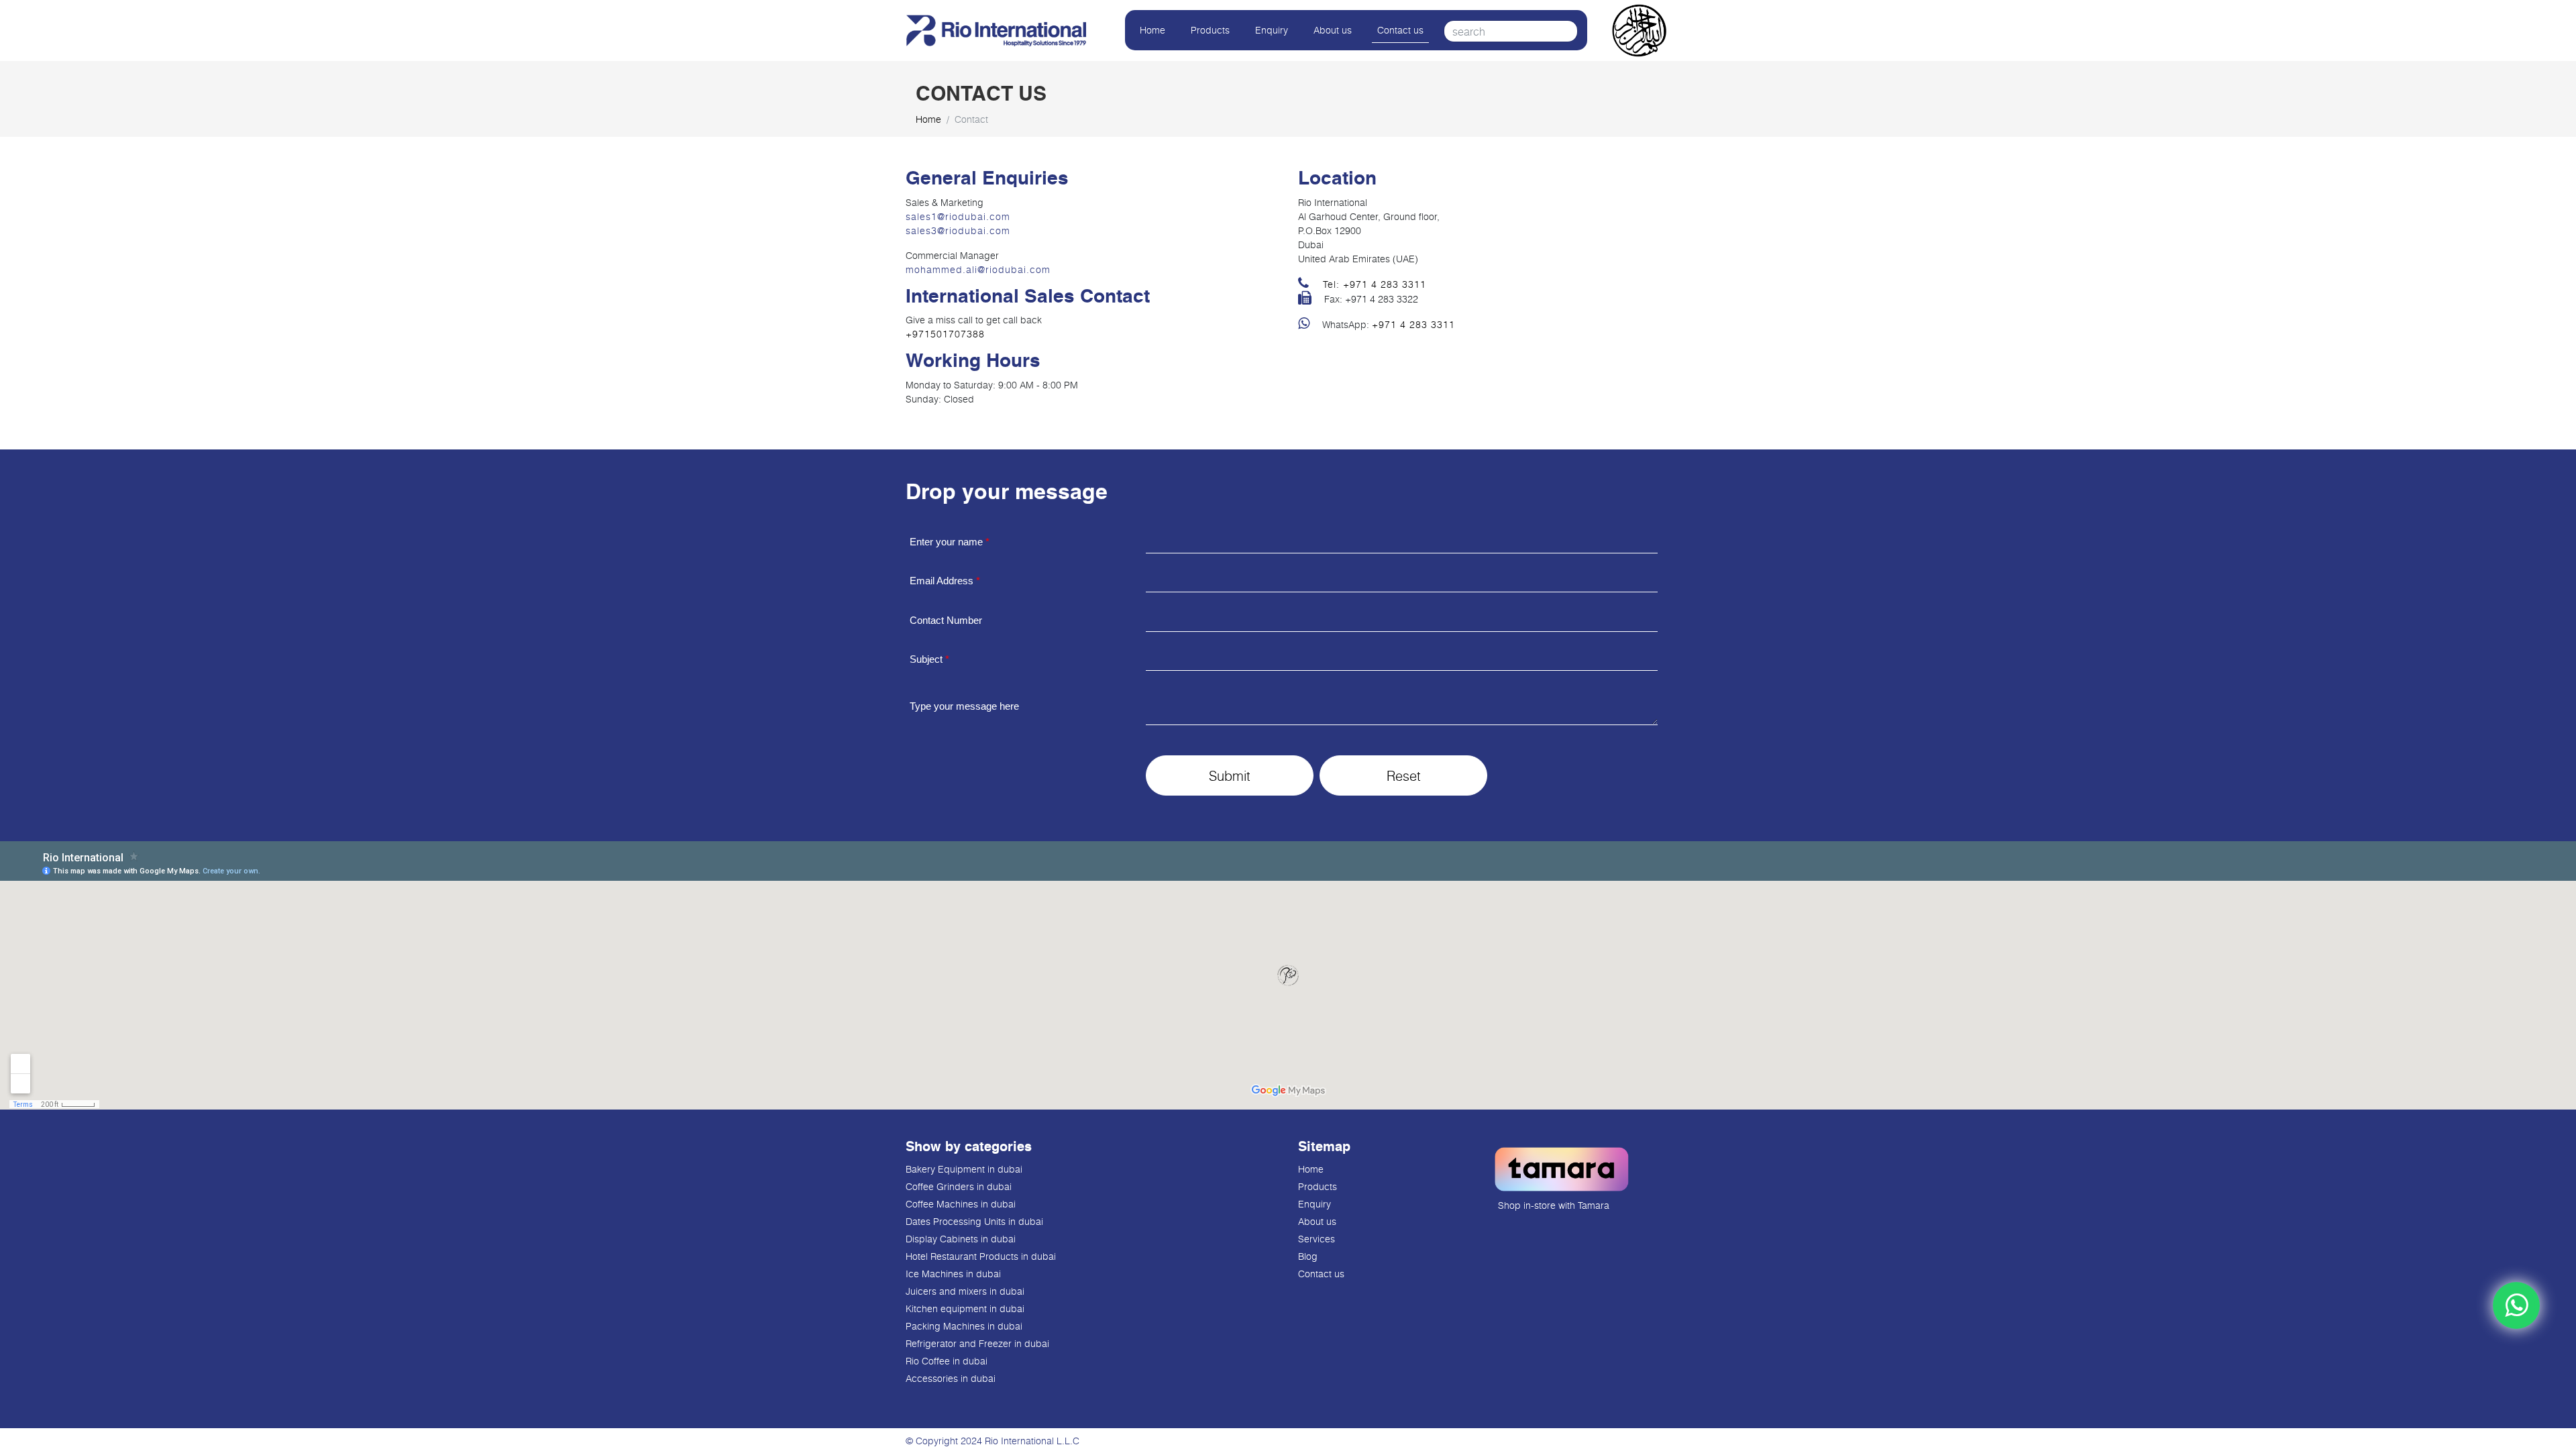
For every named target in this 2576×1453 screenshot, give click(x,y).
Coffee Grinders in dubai (959, 1186)
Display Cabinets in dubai (961, 1239)
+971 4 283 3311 (1413, 324)
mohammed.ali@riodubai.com (978, 269)
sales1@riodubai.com (958, 216)
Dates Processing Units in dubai (974, 1221)
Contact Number (946, 620)
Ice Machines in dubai (953, 1274)
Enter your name (950, 542)
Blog (1308, 1256)
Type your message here (964, 706)
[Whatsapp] (2516, 1305)
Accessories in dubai (951, 1378)
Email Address (945, 581)
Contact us (1400, 30)
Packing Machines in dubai (964, 1326)
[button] (1230, 775)
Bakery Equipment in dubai (964, 1169)
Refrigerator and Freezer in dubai (977, 1343)
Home (1152, 30)
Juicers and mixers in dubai (965, 1291)
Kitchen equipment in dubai (965, 1308)
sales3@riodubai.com (958, 230)
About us (1333, 30)
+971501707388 (945, 334)
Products (1210, 30)
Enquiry (1272, 30)
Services (1317, 1239)
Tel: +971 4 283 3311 (1373, 284)
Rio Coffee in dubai (947, 1361)
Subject (929, 659)
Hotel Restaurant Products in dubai (981, 1256)
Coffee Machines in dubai (961, 1204)
